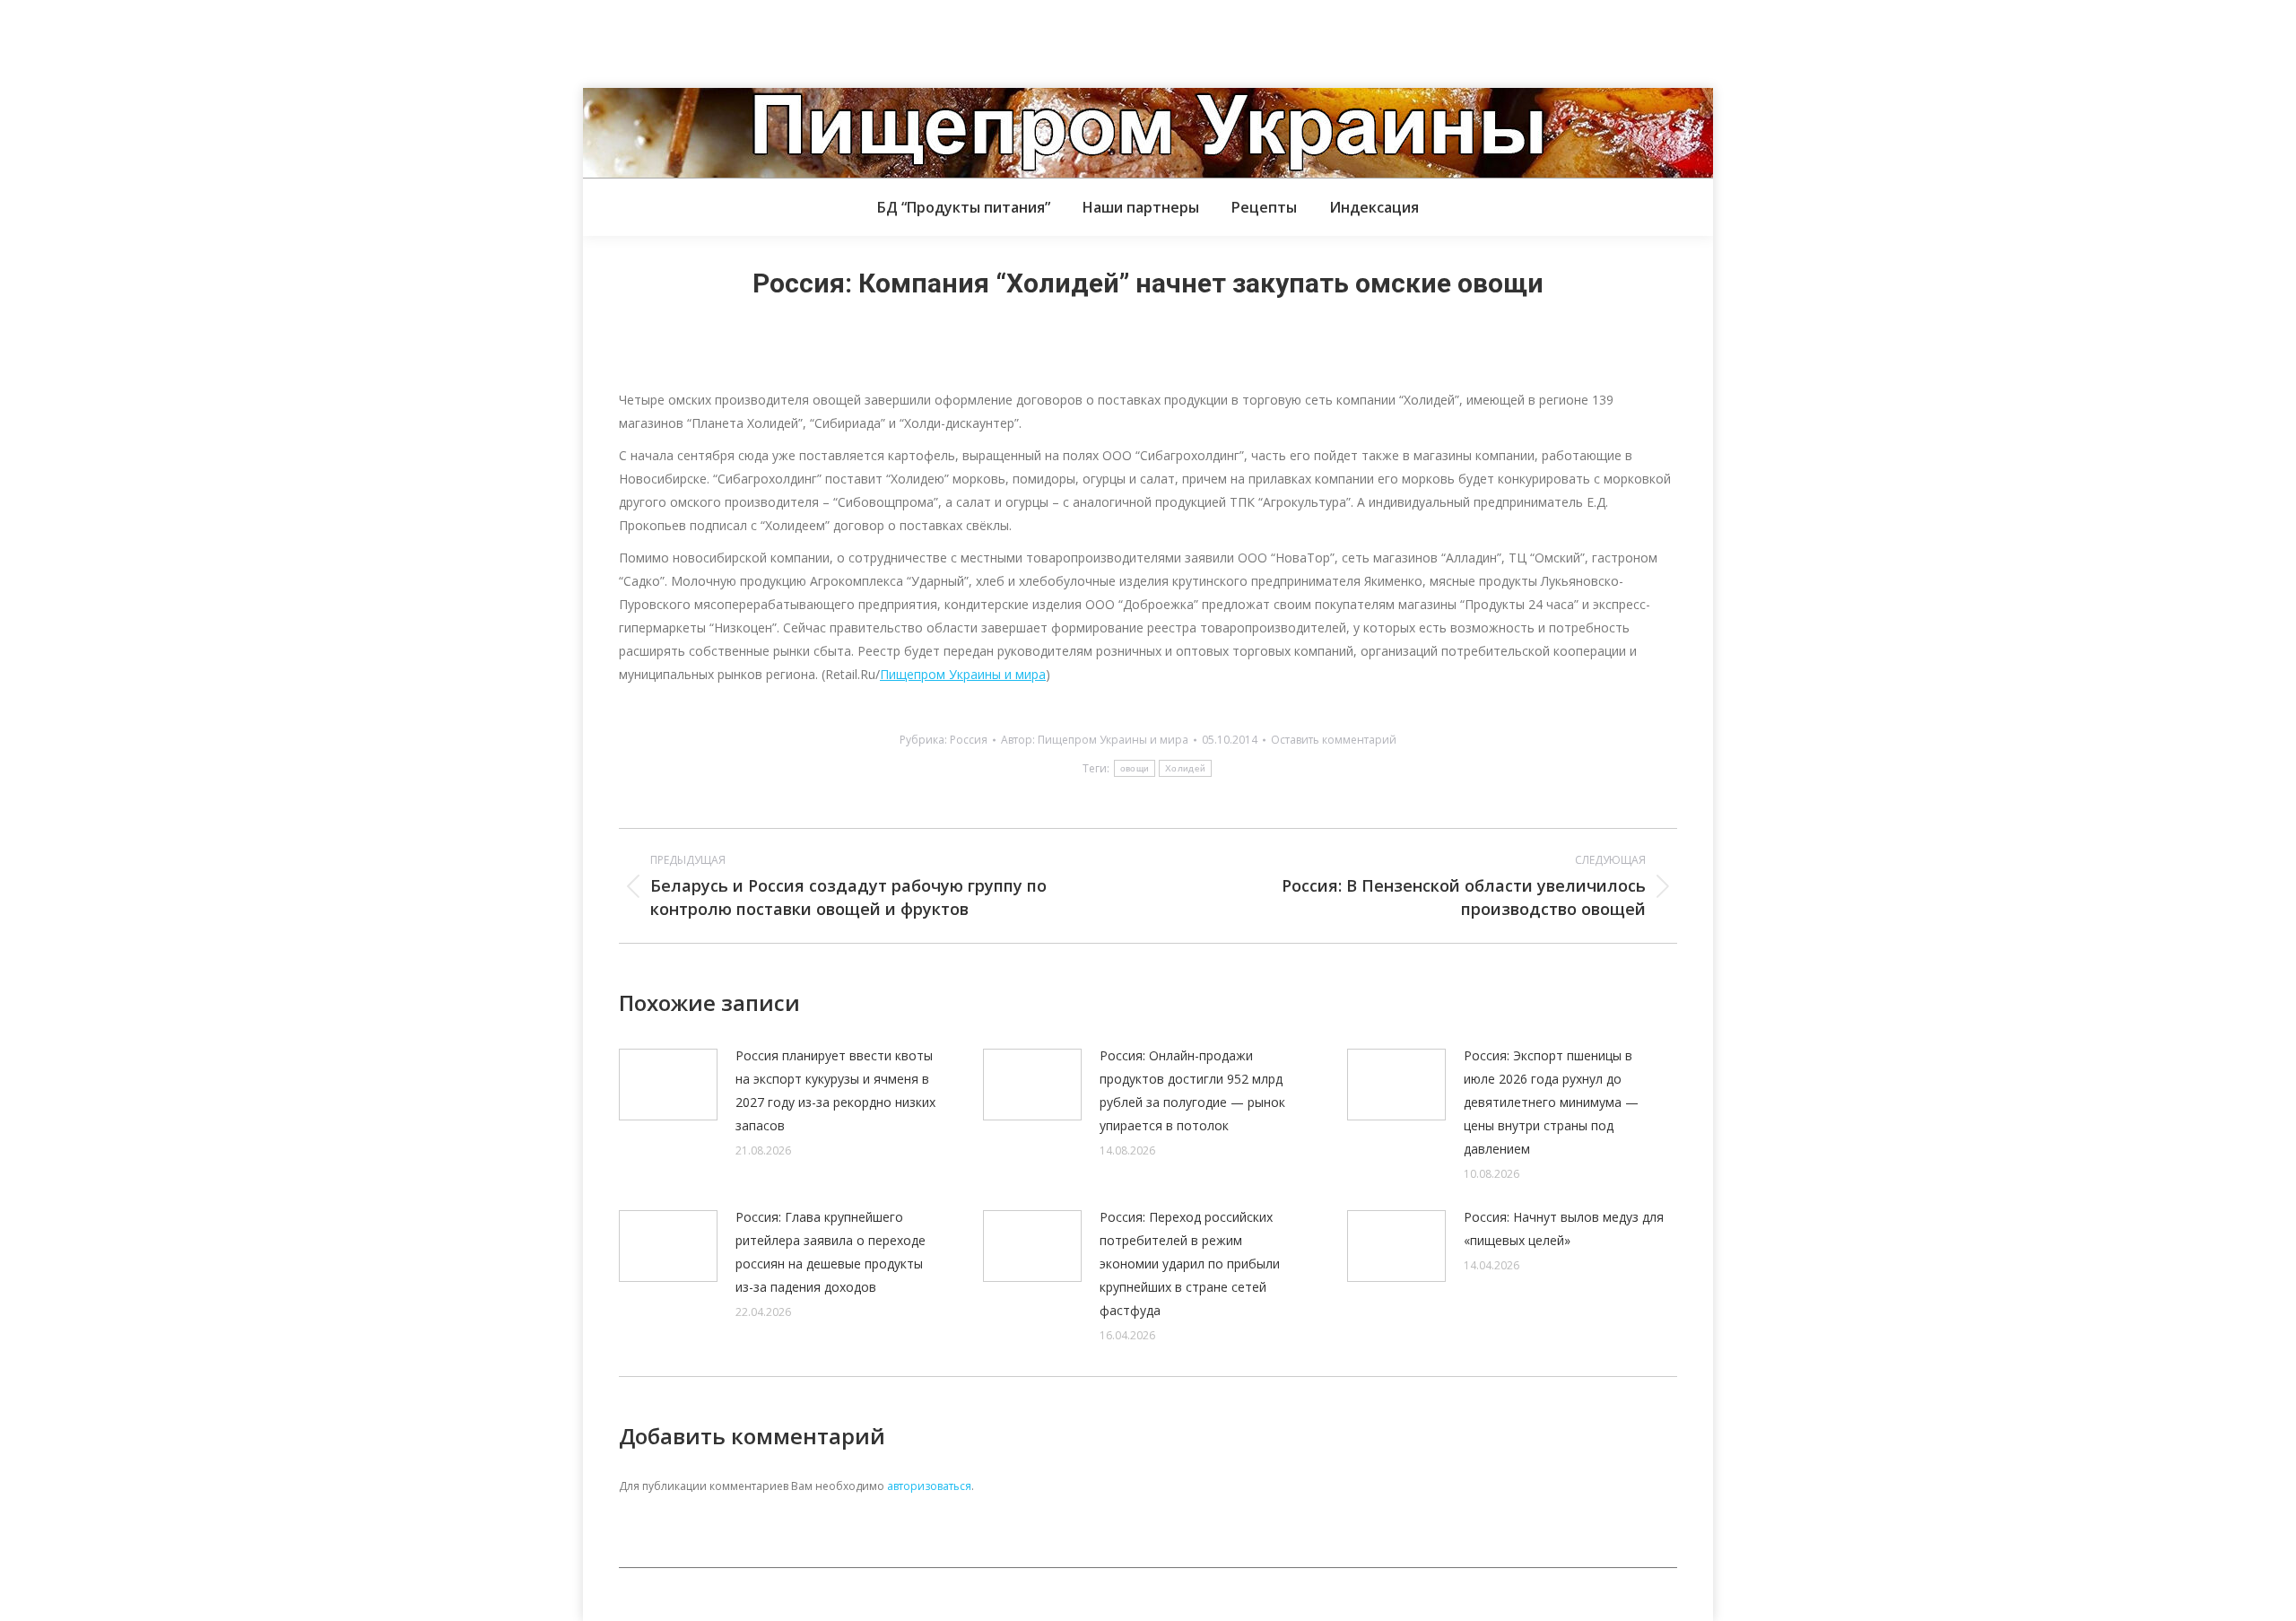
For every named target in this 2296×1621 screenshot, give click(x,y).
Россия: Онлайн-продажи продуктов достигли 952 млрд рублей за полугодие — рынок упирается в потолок (1192, 1090)
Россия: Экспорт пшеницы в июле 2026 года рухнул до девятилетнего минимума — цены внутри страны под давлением (1551, 1102)
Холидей (1185, 768)
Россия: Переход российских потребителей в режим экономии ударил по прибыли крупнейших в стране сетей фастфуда (1190, 1264)
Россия (969, 740)
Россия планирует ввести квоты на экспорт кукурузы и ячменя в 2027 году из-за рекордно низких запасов (835, 1090)
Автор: (1095, 740)
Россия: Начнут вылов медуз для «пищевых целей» (1564, 1229)
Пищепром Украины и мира (963, 674)
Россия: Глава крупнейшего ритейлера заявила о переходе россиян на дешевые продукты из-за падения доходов (831, 1252)
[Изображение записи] (668, 1085)
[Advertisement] (326, 40)
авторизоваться (929, 1486)
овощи (1135, 768)
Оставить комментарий (1334, 740)
